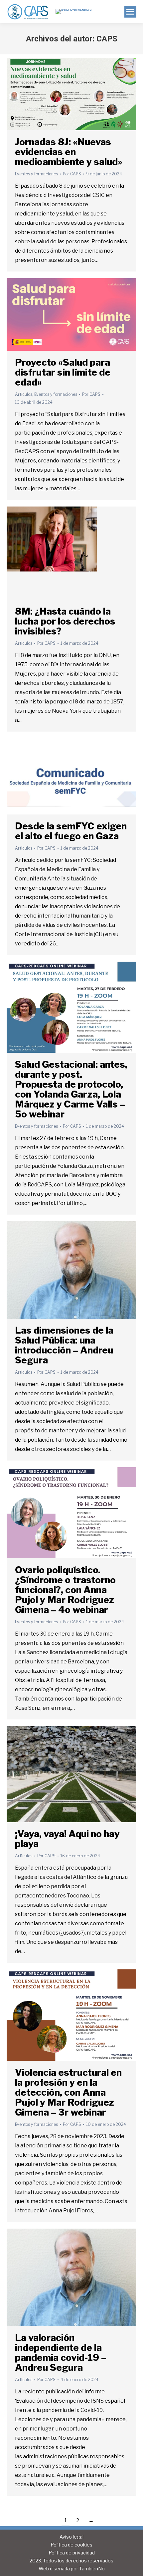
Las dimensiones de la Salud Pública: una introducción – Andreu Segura (64, 1345)
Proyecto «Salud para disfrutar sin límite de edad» (63, 372)
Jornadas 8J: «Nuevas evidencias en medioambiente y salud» (69, 152)
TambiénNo (92, 2569)
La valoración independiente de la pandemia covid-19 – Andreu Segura (61, 2353)
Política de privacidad (72, 2553)
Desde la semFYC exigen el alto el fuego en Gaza (71, 831)
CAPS (107, 39)
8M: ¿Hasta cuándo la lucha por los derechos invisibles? (65, 621)
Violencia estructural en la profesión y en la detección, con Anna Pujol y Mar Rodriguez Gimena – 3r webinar (68, 2092)
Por (72, 174)
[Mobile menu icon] (130, 12)
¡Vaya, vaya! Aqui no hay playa (67, 1839)
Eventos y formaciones (36, 174)
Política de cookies (71, 2545)
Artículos (24, 394)
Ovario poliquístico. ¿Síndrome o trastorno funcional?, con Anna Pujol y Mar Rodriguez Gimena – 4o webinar (65, 1590)
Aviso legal (71, 2537)
